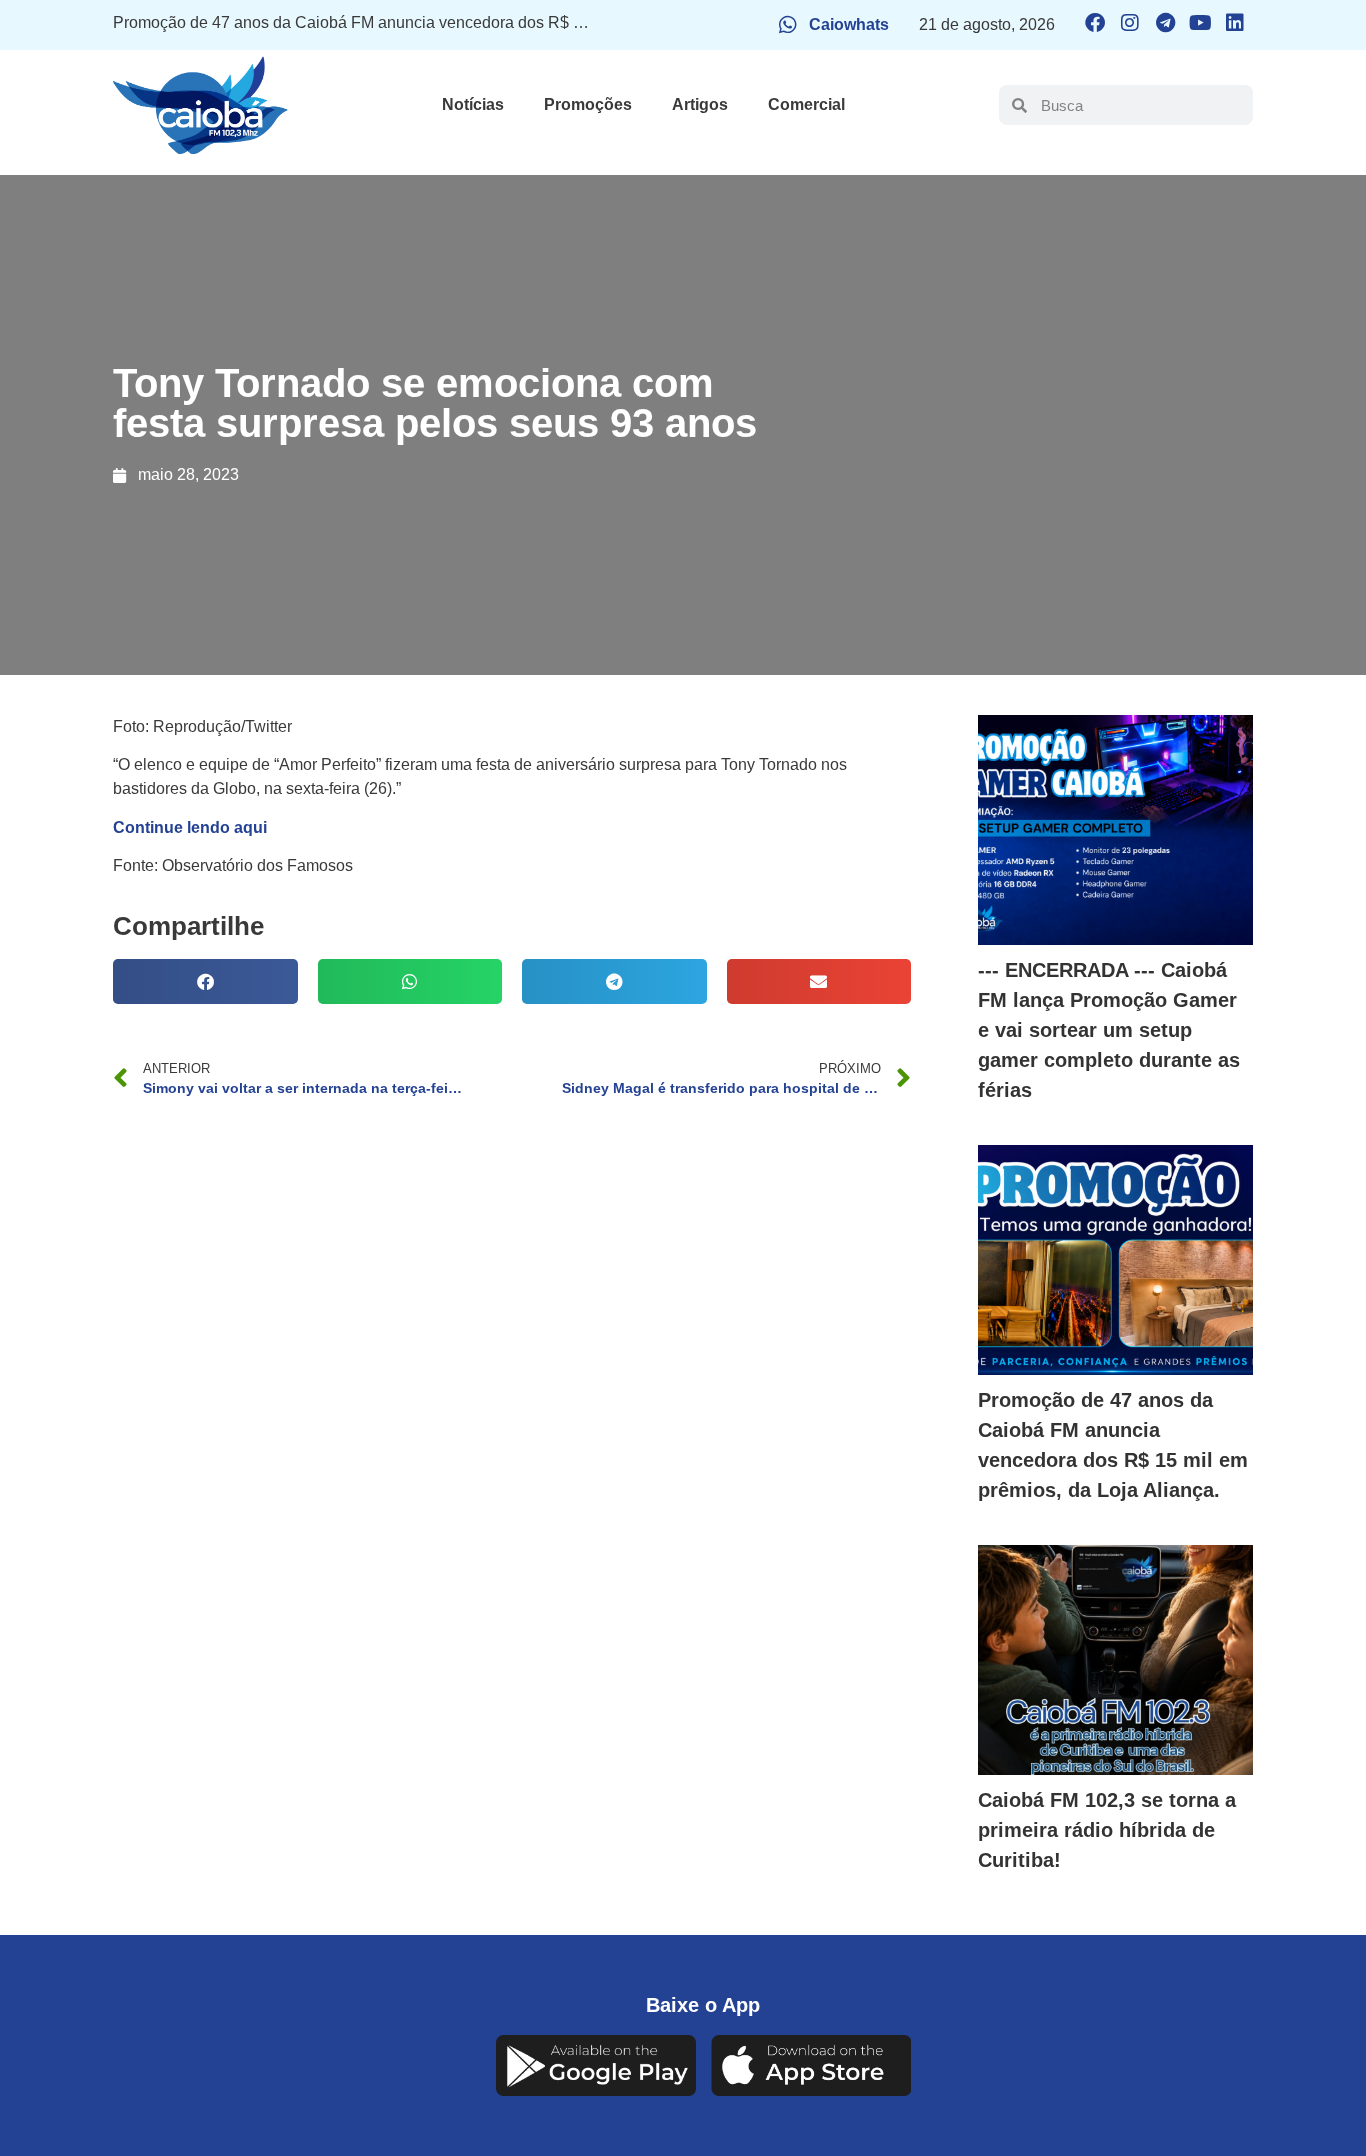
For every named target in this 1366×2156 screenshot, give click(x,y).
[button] (205, 981)
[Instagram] (1130, 23)
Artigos (700, 104)
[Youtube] (1200, 23)
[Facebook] (1095, 23)
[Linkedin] (1235, 23)
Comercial (806, 104)
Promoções (588, 104)
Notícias (473, 104)
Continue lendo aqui (190, 827)
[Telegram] (1165, 23)
